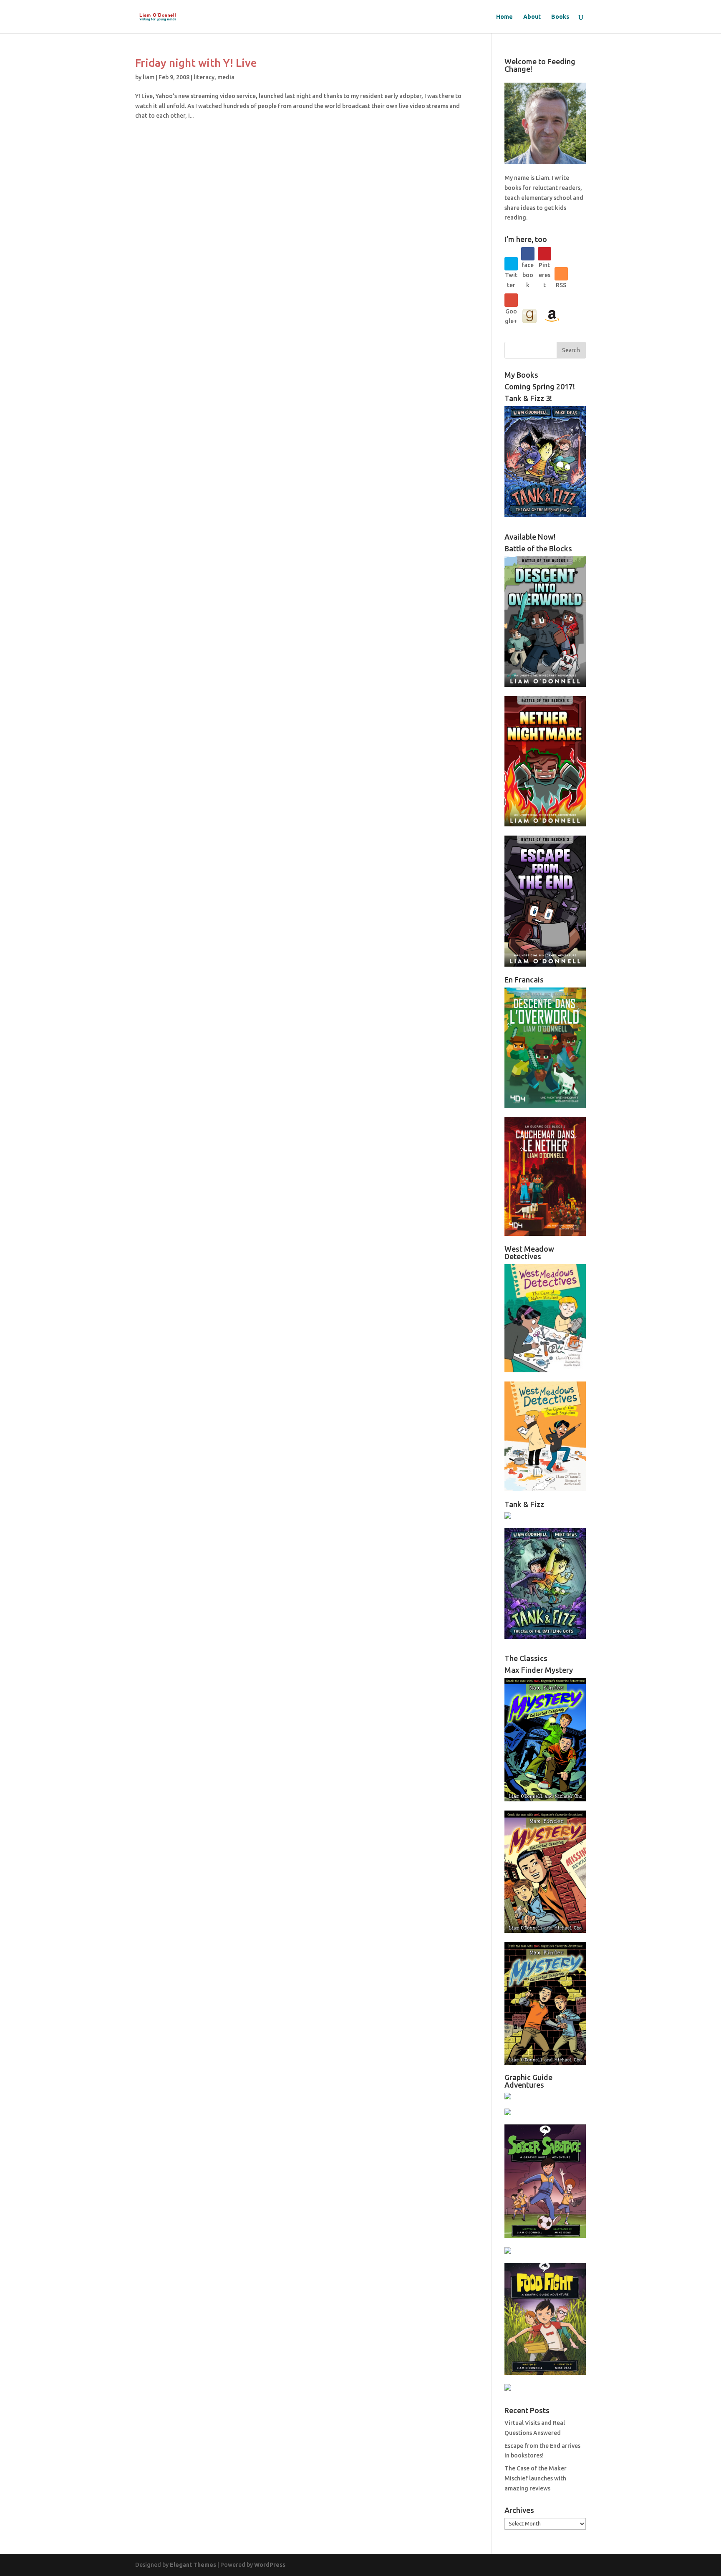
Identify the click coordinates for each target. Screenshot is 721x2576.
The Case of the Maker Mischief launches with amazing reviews (536, 2478)
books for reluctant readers (542, 188)
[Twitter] (511, 264)
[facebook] (528, 254)
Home (504, 17)
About (532, 17)
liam (149, 77)
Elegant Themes (193, 2565)
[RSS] (561, 274)
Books (560, 17)
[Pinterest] (545, 254)
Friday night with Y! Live (196, 63)
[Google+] (511, 300)
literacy (204, 77)
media (226, 77)
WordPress (270, 2565)
